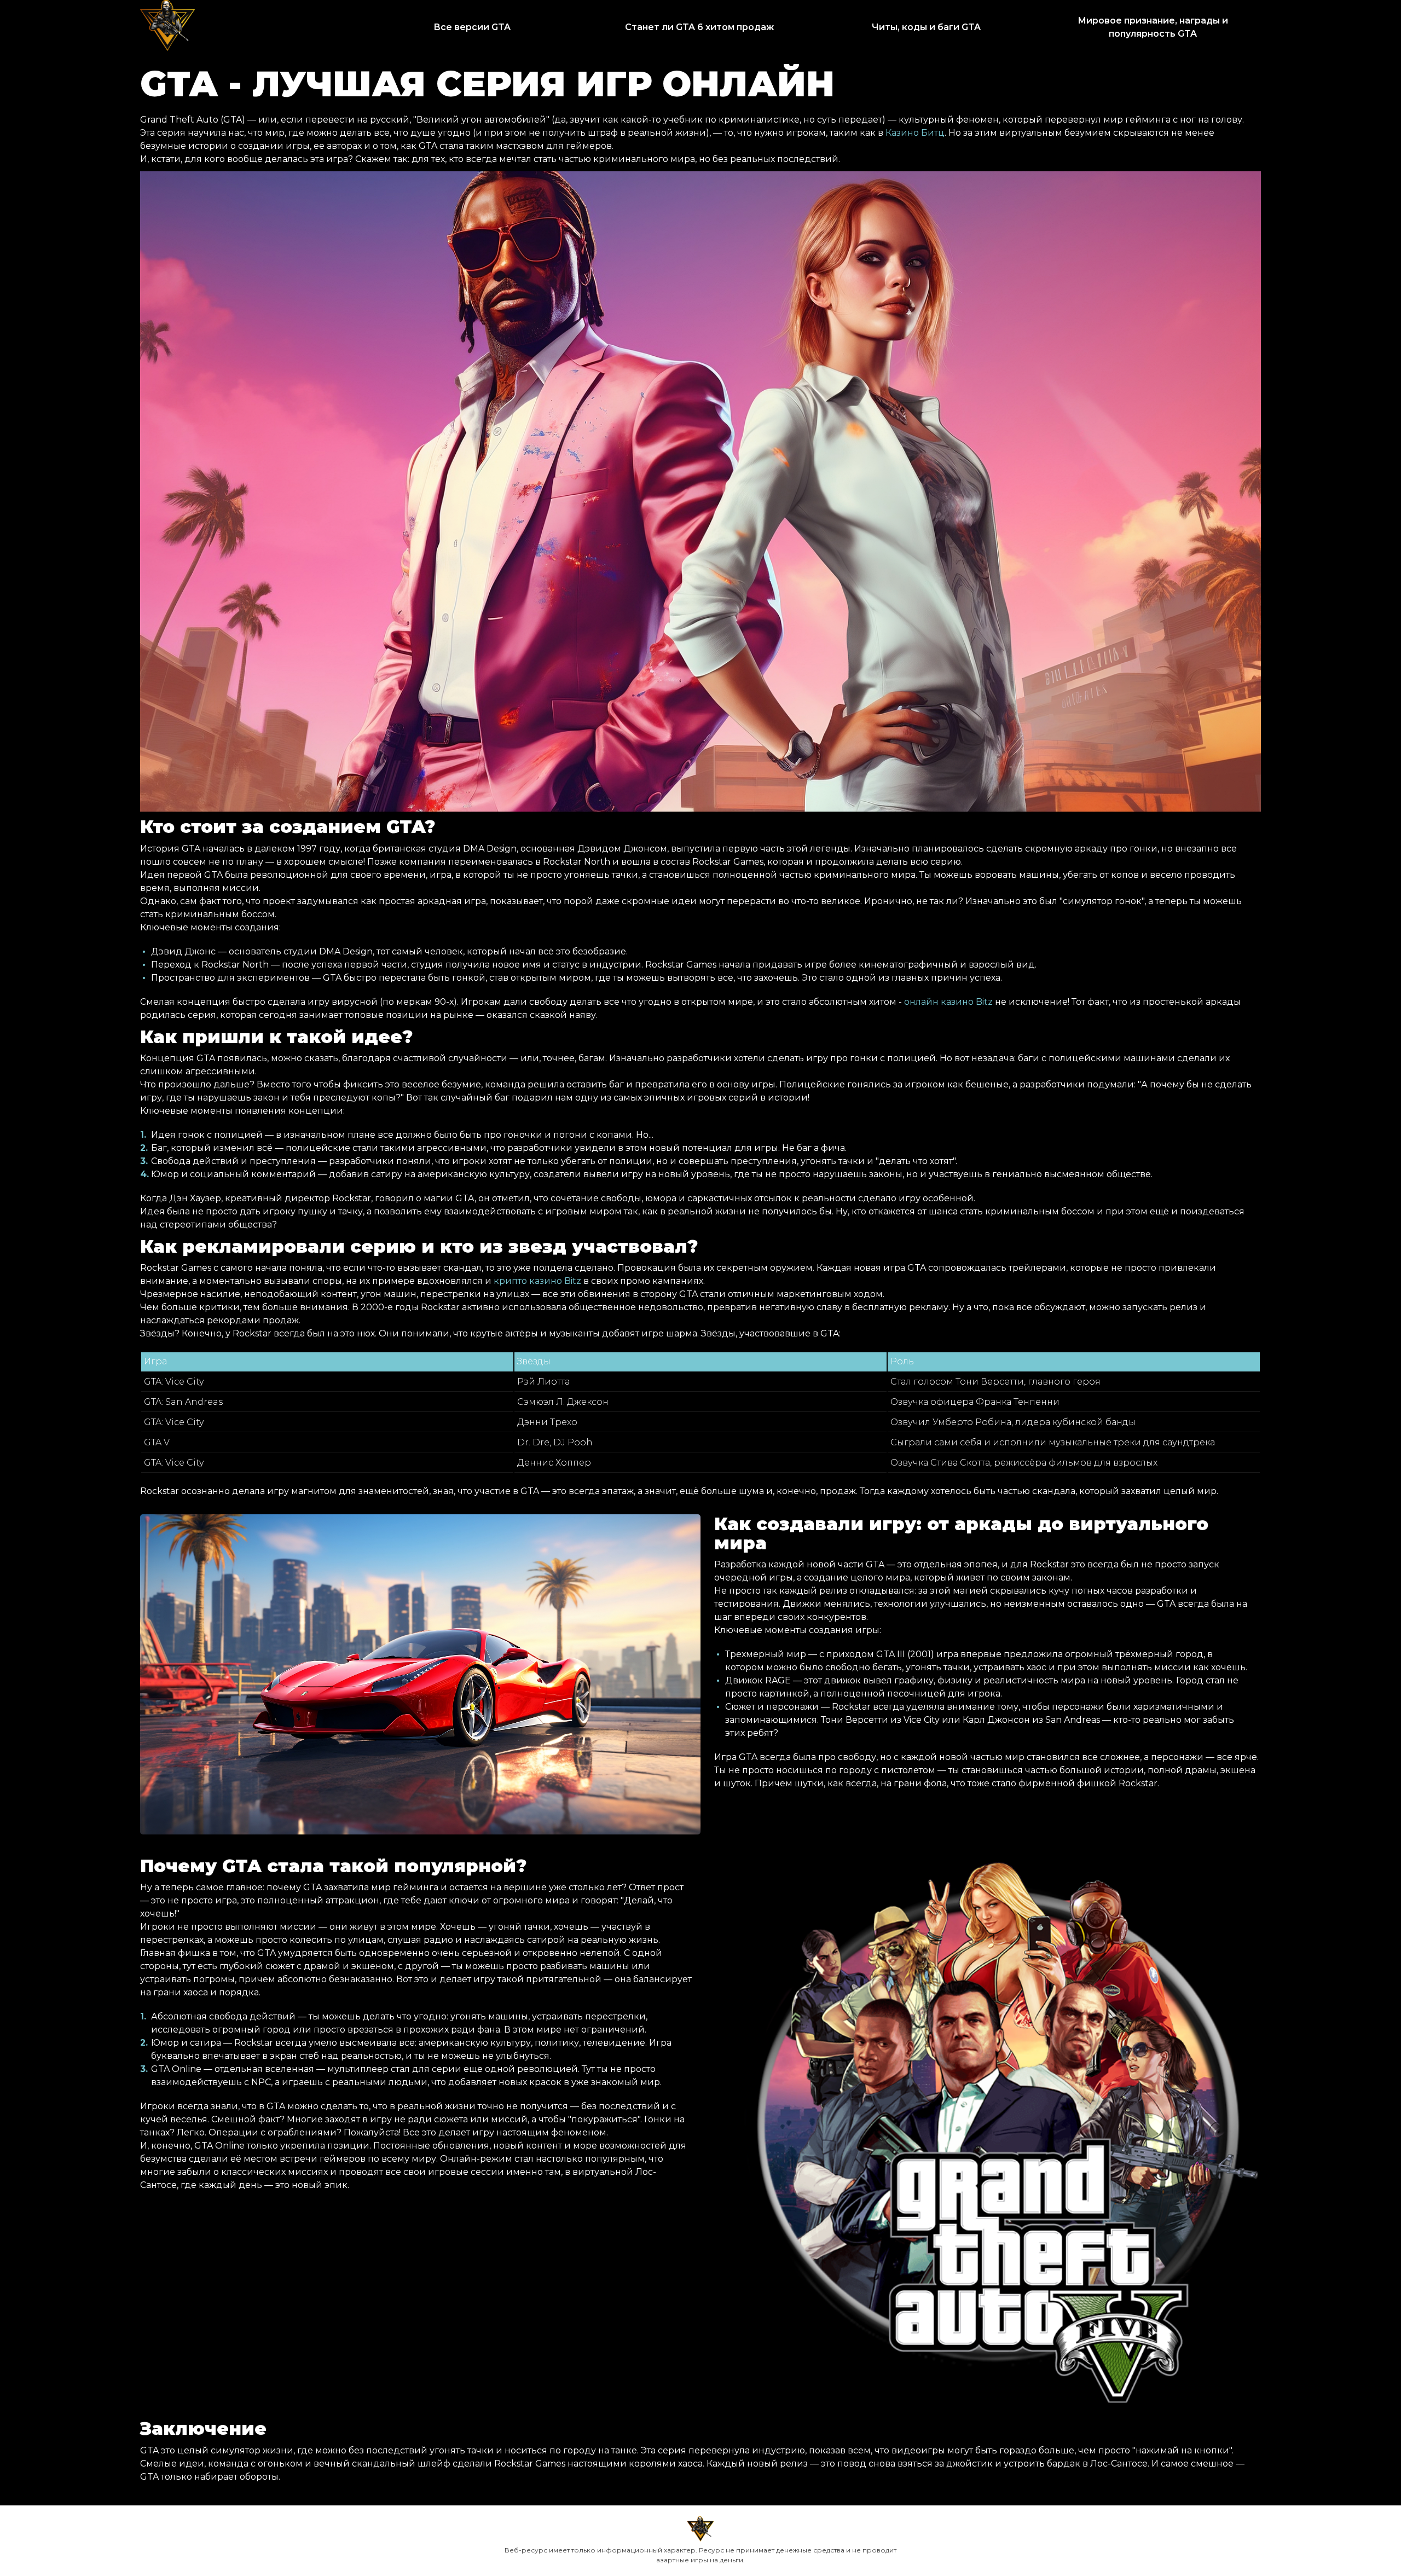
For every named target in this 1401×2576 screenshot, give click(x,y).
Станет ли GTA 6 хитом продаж (699, 27)
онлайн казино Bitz (948, 1002)
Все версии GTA (472, 27)
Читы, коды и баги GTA (926, 27)
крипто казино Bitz (537, 1281)
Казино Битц (915, 133)
